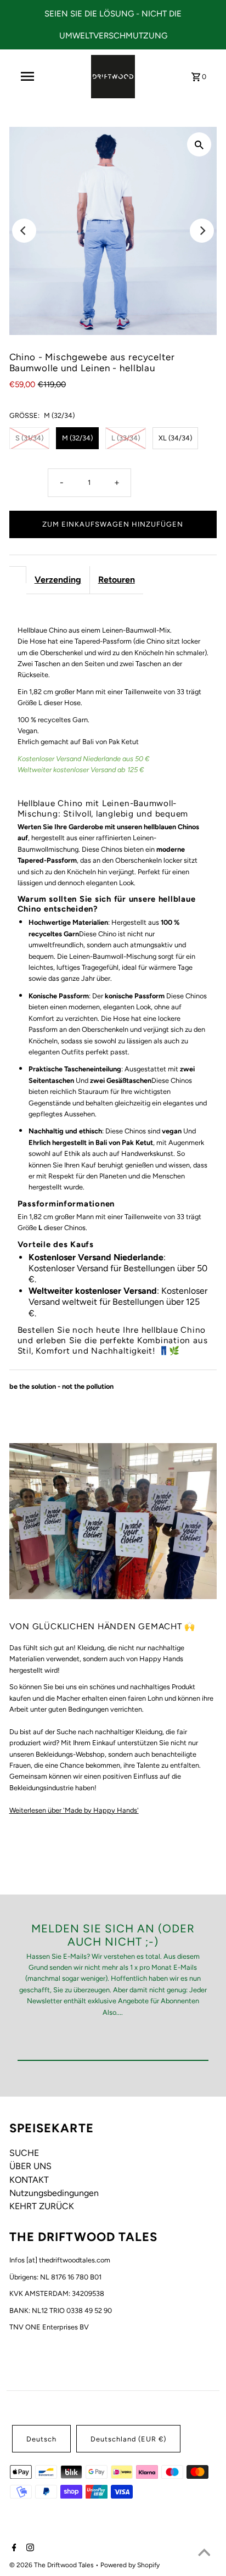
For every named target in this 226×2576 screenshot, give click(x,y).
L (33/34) (126, 438)
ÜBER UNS (30, 2166)
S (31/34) (29, 438)
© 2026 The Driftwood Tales (52, 2565)
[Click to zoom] (199, 144)
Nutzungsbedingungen (54, 2193)
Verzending (58, 580)
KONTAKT (29, 2180)
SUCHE (24, 2153)
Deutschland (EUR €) (128, 2439)
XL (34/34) (175, 438)
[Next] (202, 231)
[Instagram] (29, 2549)
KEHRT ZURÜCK (42, 2206)
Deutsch (41, 2439)
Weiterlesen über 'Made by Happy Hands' (74, 1810)
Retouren (117, 580)
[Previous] (24, 231)
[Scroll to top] (204, 2554)
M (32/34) (77, 438)
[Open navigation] (27, 76)
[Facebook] (13, 2549)
